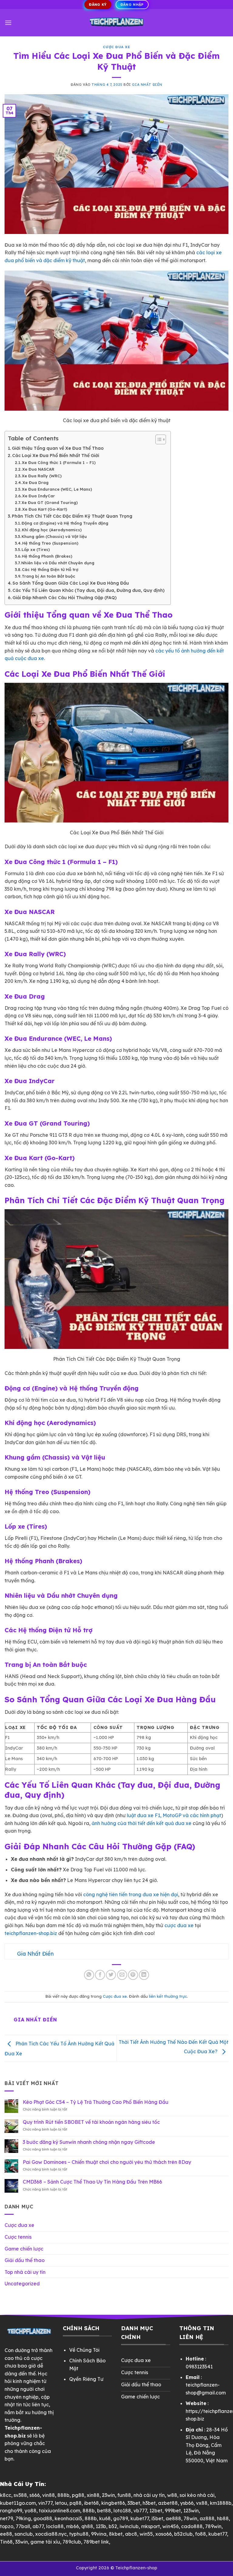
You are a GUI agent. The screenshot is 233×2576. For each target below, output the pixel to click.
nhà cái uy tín (149, 2495)
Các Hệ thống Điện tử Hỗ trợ (50, 569)
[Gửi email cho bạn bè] (122, 1975)
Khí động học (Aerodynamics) (52, 530)
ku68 (105, 2518)
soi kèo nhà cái (197, 2495)
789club (72, 2542)
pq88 (76, 2503)
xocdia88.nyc (51, 2534)
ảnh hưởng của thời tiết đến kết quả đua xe (142, 1823)
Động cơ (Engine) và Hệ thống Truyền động (65, 523)
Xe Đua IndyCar (39, 496)
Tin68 (6, 2542)
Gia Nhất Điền (147, 85)
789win (213, 2526)
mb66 (73, 2526)
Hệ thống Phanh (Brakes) (47, 556)
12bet (156, 2511)
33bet (134, 2503)
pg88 (78, 2495)
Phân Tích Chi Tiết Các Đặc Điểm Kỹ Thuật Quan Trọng (72, 516)
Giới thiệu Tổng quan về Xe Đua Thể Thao (58, 448)
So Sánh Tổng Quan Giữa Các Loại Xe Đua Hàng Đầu (71, 583)
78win (190, 2518)
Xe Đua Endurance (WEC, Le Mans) (57, 489)
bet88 (104, 2511)
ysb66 (187, 2503)
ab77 (38, 2526)
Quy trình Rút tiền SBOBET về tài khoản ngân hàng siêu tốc (91, 2122)
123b (101, 2526)
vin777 (45, 2503)
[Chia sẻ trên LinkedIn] (144, 1975)
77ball (23, 2526)
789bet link (96, 2542)
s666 (35, 2495)
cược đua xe (179, 1925)
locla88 (55, 2526)
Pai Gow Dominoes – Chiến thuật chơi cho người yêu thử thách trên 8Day (107, 2162)
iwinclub (129, 2526)
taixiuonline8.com (59, 2511)
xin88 (93, 2495)
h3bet (149, 2503)
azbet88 (168, 2503)
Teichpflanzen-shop (136, 2568)
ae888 (173, 2518)
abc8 (131, 2534)
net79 (7, 2518)
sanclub (24, 2534)
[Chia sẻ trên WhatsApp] (89, 1975)
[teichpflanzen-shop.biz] (116, 23)
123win (191, 2511)
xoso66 (164, 2534)
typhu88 (79, 2534)
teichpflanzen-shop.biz (31, 1933)
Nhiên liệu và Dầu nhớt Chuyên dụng (58, 563)
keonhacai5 (68, 2518)
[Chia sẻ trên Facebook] (100, 1975)
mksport (150, 2526)
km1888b (221, 2503)
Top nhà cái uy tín (25, 2272)
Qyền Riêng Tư (86, 2379)
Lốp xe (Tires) (36, 549)
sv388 (20, 2495)
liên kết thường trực (168, 1996)
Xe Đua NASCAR (38, 469)
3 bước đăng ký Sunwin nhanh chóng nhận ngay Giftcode (89, 2142)
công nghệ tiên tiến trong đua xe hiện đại (131, 1894)
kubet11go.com (18, 2503)
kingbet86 (113, 2503)
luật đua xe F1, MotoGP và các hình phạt (174, 1815)
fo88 (201, 2534)
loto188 (122, 2511)
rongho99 (11, 2511)
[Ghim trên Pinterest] (133, 1975)
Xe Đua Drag (35, 482)
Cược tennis (18, 2237)
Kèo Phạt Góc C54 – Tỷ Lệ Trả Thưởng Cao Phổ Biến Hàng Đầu (96, 2102)
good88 (43, 2518)
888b (63, 2495)
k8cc (6, 2495)
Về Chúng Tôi (84, 2350)
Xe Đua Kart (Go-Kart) (45, 509)
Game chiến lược (24, 2249)
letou (61, 2503)
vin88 (49, 2495)
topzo (7, 2526)
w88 (172, 2495)
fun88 (124, 2495)
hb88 (223, 2518)
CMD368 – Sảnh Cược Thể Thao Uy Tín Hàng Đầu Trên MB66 (92, 2182)
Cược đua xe (116, 47)
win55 (146, 2534)
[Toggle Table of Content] (158, 439)
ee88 (6, 2534)
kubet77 (140, 2518)
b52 (113, 2526)
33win (22, 2542)
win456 (171, 2526)
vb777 (140, 2511)
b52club (183, 2534)
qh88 (87, 2526)
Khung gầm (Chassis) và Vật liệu (54, 536)
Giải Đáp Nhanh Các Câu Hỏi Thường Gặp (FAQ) (64, 598)
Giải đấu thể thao (25, 2260)
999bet (173, 2511)
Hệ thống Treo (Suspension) (50, 543)
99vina (99, 2534)
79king (23, 2518)
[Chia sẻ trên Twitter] (111, 1975)
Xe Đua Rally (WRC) (42, 476)
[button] (8, 23)
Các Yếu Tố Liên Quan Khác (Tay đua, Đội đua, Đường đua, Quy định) (88, 590)
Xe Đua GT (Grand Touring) (50, 502)
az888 (207, 2518)
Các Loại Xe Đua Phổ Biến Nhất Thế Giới (56, 455)
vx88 (202, 2503)
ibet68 (91, 2503)
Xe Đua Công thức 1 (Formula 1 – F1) (59, 462)
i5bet (157, 2518)
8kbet (116, 2534)
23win (108, 2495)
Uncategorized (22, 2284)
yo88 (30, 2511)
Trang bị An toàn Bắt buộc (49, 576)
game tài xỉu (45, 2542)
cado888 (192, 2526)
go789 (121, 2518)
